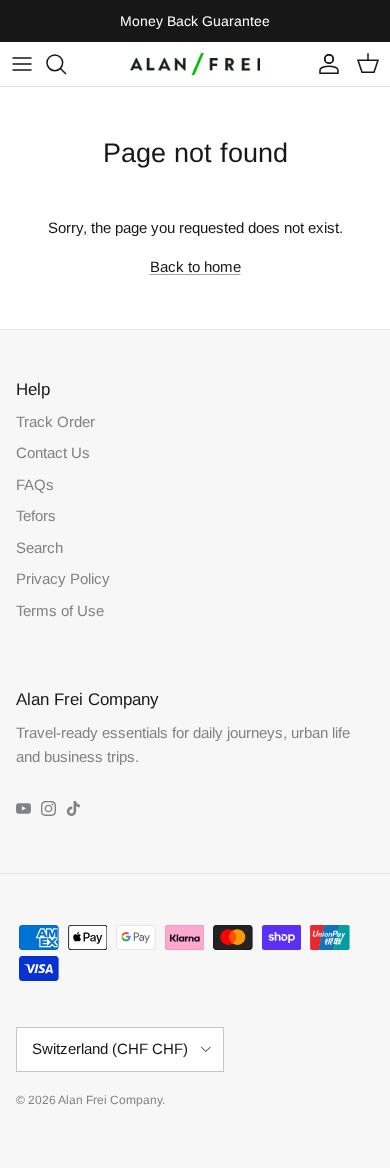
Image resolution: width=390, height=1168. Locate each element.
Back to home (195, 266)
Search (39, 547)
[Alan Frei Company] (195, 64)
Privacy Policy (63, 578)
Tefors (36, 515)
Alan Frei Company (110, 1100)
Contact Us (53, 452)
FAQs (35, 484)
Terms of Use (60, 610)
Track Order (55, 421)
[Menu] (22, 64)
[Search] (66, 64)
